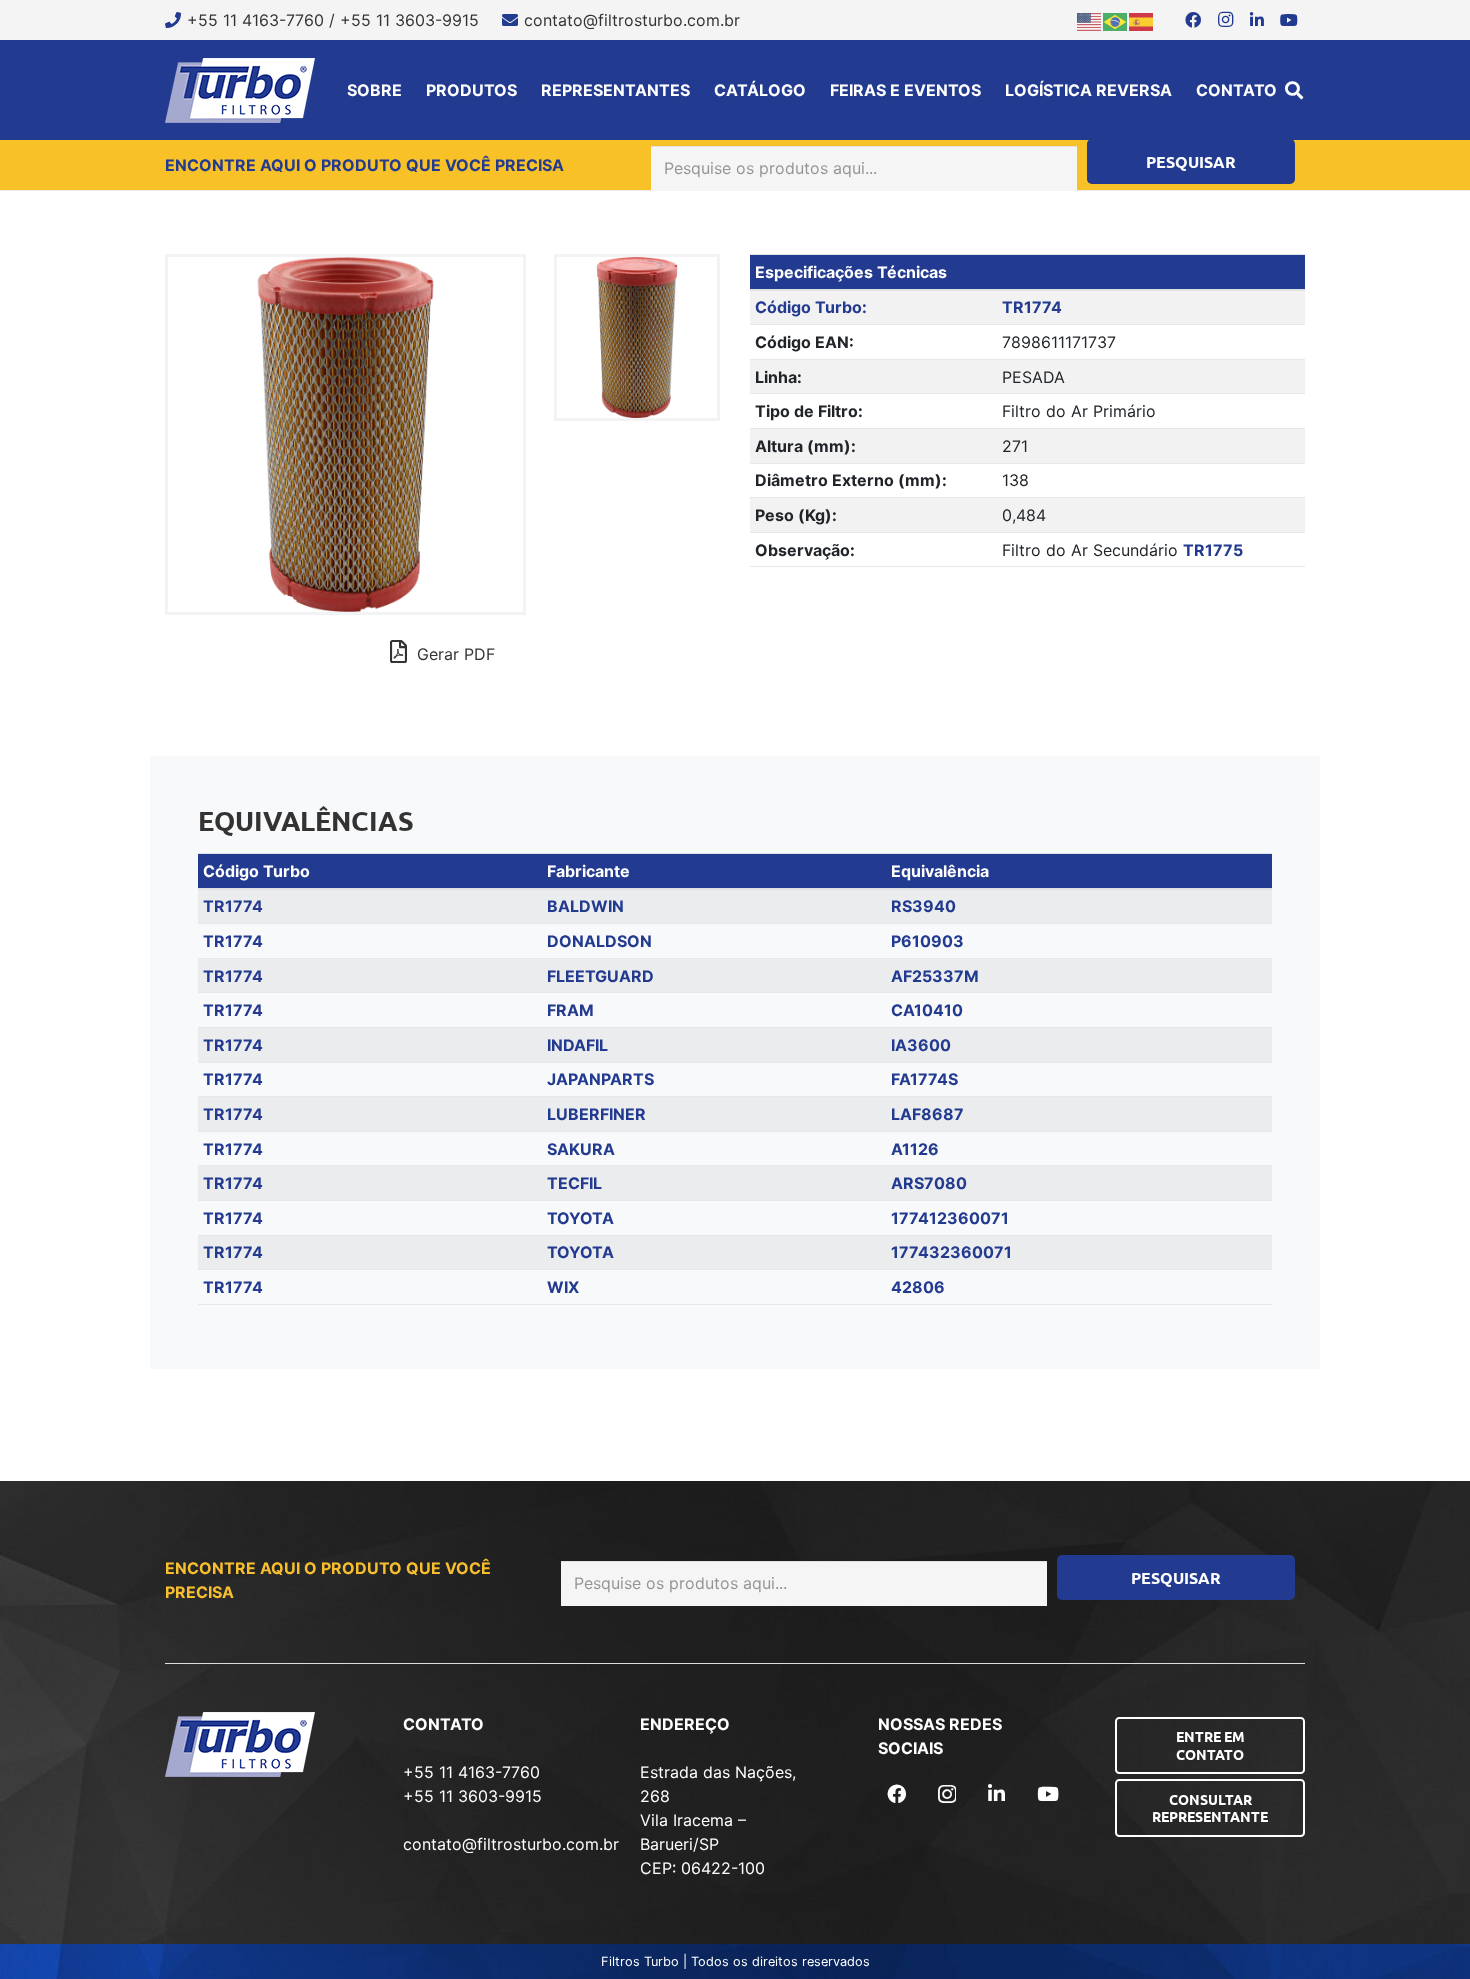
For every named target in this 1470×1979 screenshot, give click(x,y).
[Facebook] (1193, 20)
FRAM (570, 1010)
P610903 (927, 941)
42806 (918, 1287)
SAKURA (581, 1149)
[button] (1294, 90)
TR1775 (1213, 550)
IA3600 (921, 1045)
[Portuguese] (1116, 20)
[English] (1090, 20)
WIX (563, 1287)
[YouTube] (1289, 20)
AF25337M (935, 976)
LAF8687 (927, 1114)
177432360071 (951, 1252)
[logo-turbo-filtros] (240, 90)
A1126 (915, 1149)
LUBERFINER (596, 1114)
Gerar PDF (453, 654)
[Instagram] (1225, 20)
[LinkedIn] (1257, 20)
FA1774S (924, 1079)
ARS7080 (929, 1183)
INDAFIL (577, 1045)
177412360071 (950, 1218)
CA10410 (927, 1010)
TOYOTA (580, 1218)
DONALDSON (599, 941)
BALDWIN (585, 906)
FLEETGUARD (600, 976)
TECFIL (574, 1183)
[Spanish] (1142, 20)
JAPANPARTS (600, 1079)
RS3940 (923, 906)
